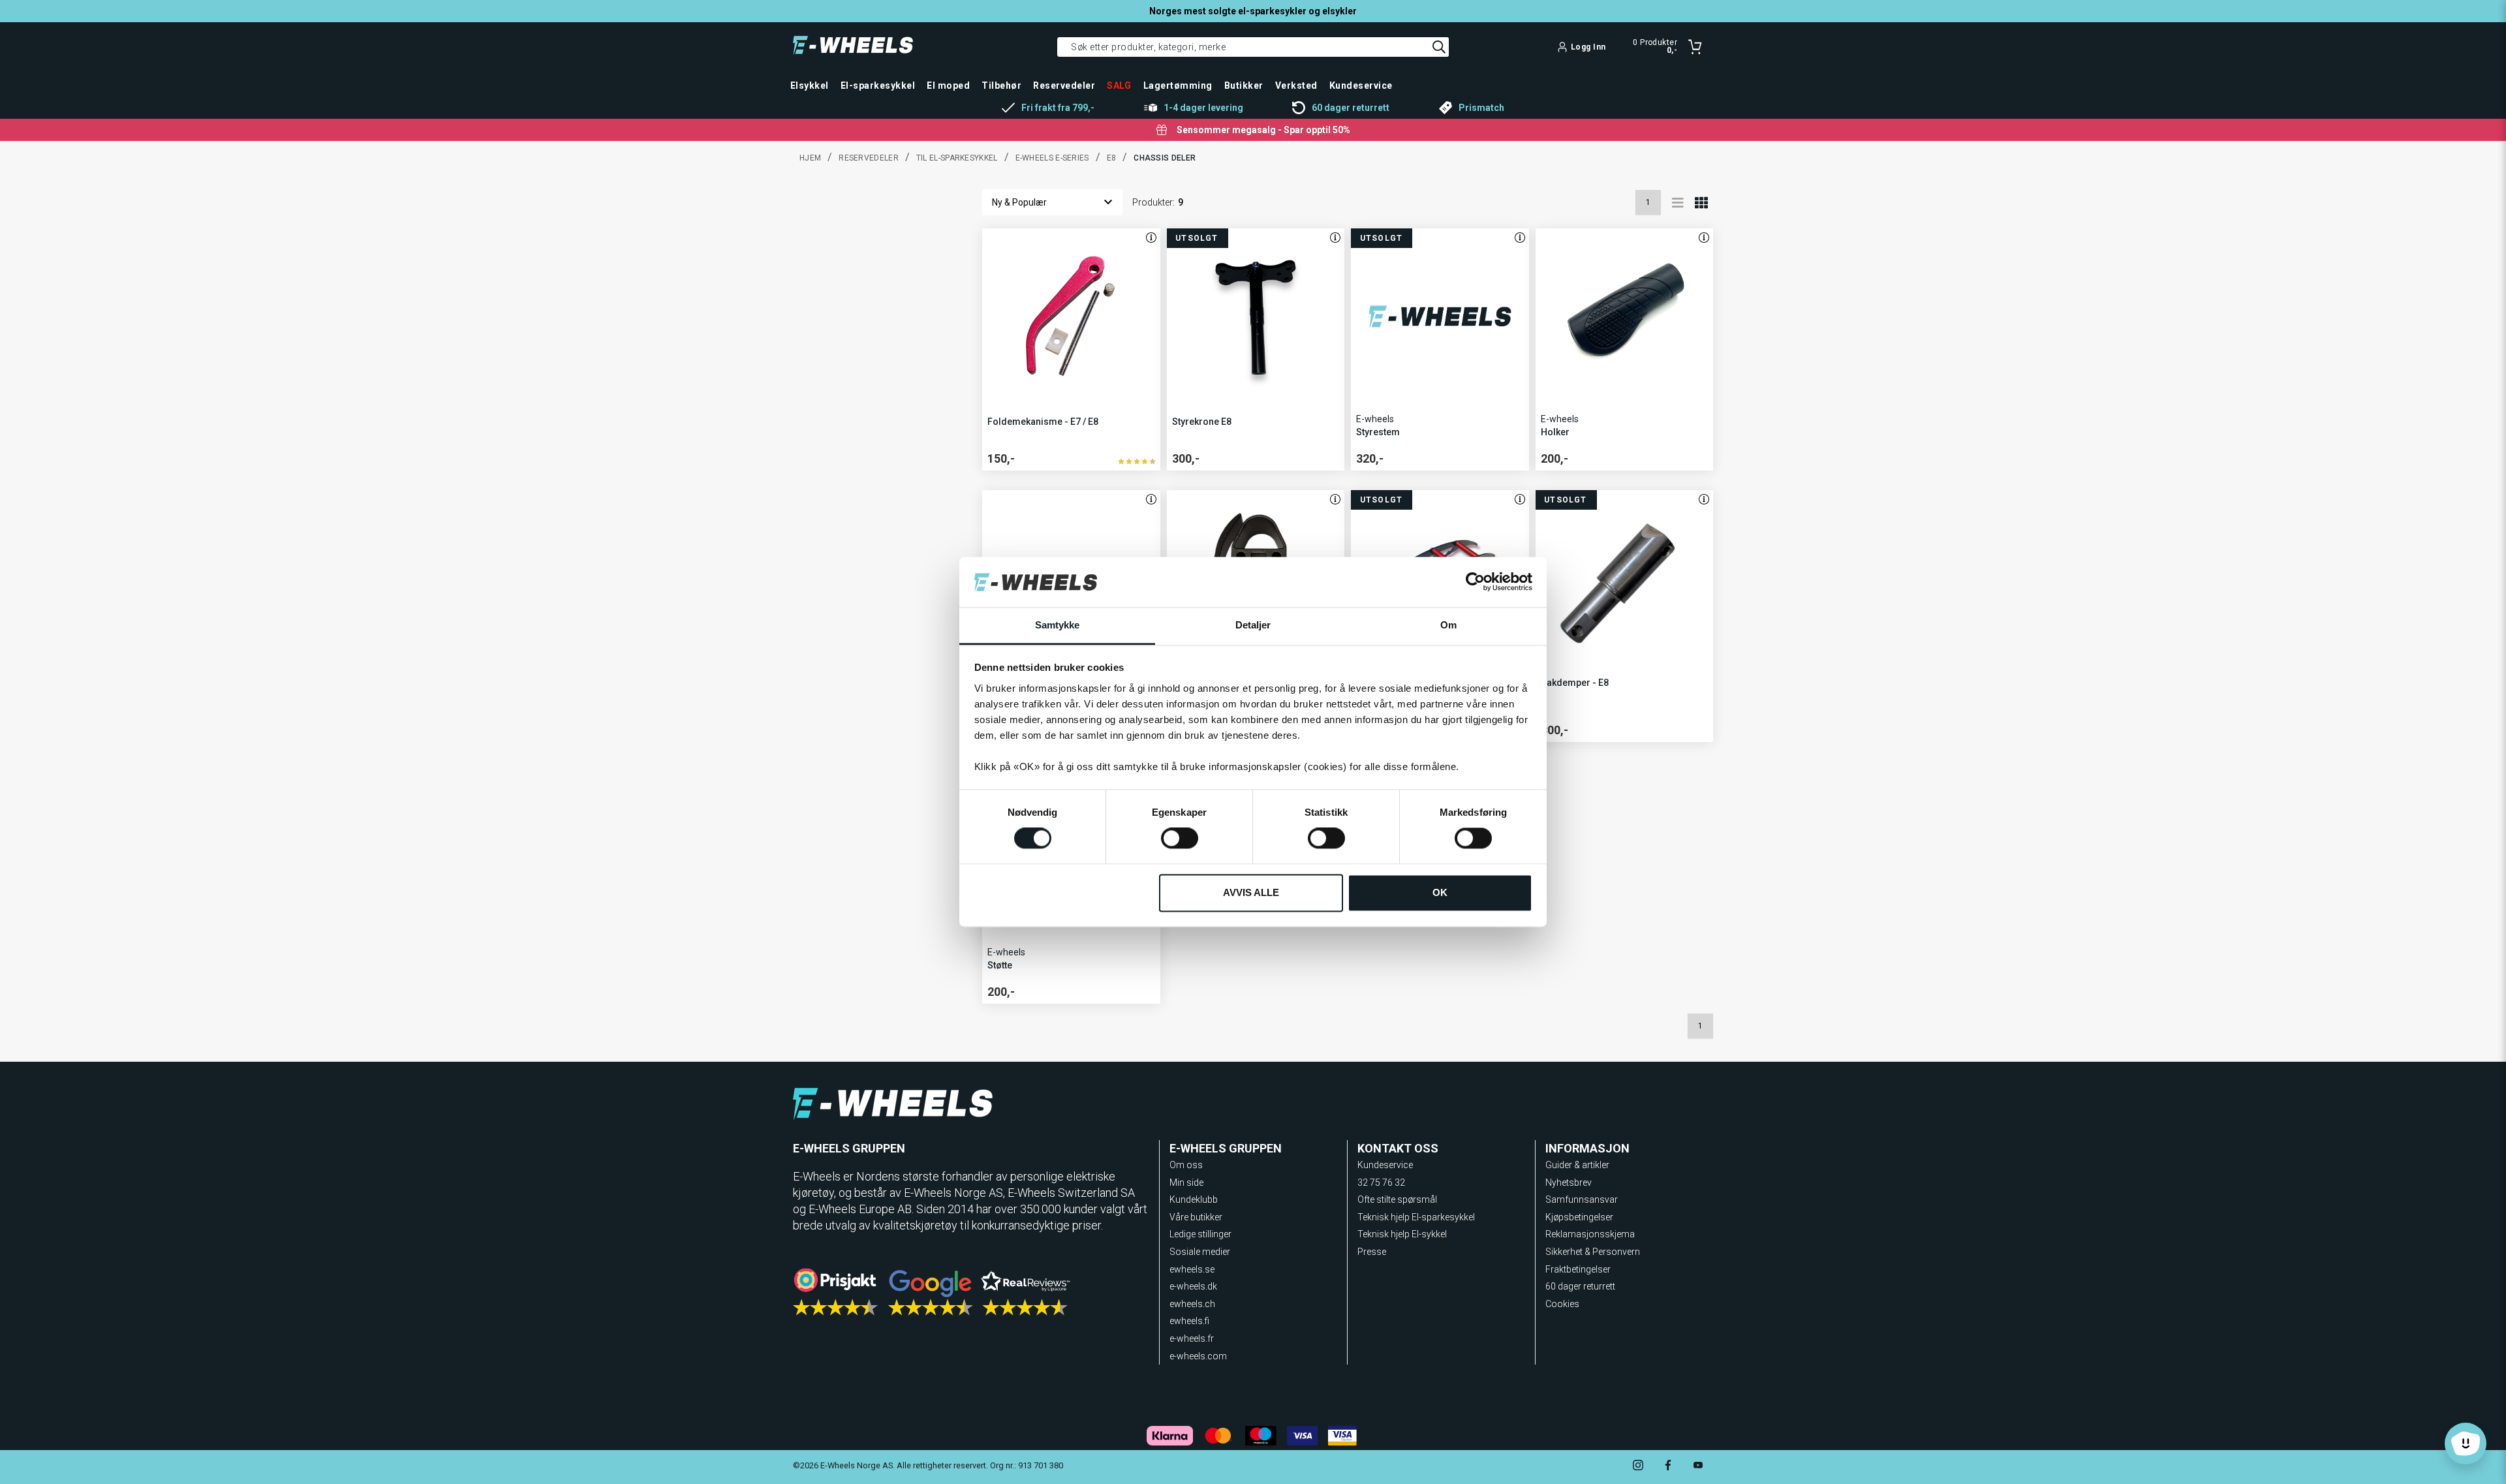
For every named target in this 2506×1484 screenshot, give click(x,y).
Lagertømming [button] (1178, 85)
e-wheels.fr (1192, 1338)
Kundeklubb (1194, 1199)
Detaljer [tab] (1253, 625)
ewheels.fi (1189, 1321)
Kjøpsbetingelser (1579, 1217)
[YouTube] (1698, 1467)
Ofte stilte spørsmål (1397, 1199)
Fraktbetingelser (1578, 1269)
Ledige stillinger (1200, 1234)
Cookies (1562, 1304)
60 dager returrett (1580, 1286)
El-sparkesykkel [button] (878, 85)
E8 (1112, 158)
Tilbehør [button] (1001, 85)
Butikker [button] (1244, 85)
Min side (1186, 1183)
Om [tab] (1448, 625)
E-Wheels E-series (1052, 158)
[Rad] (1678, 202)
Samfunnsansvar (1582, 1199)
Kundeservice (1385, 1165)
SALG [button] (1119, 85)
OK (1440, 892)
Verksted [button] (1296, 85)
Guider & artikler (1577, 1165)
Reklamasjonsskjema (1590, 1234)
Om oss (1186, 1165)
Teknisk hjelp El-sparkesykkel (1416, 1217)
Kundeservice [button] (1361, 85)
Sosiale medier (1200, 1252)
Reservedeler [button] (1064, 85)
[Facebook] (1668, 1467)
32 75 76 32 (1381, 1183)
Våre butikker (1196, 1217)
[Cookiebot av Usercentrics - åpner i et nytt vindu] (1475, 582)
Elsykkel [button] (810, 85)
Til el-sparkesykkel (957, 158)
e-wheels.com (1198, 1356)
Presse (1372, 1252)
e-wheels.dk (1193, 1286)
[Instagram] (1638, 1467)
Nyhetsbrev (1569, 1183)
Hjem (810, 158)
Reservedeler (869, 158)
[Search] (1439, 47)
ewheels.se (1192, 1269)
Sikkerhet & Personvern (1593, 1252)
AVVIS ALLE (1251, 892)
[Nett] (1701, 202)
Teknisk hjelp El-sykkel (1402, 1234)
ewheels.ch (1192, 1304)
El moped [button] (948, 85)
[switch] (1180, 839)
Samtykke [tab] (1058, 625)
